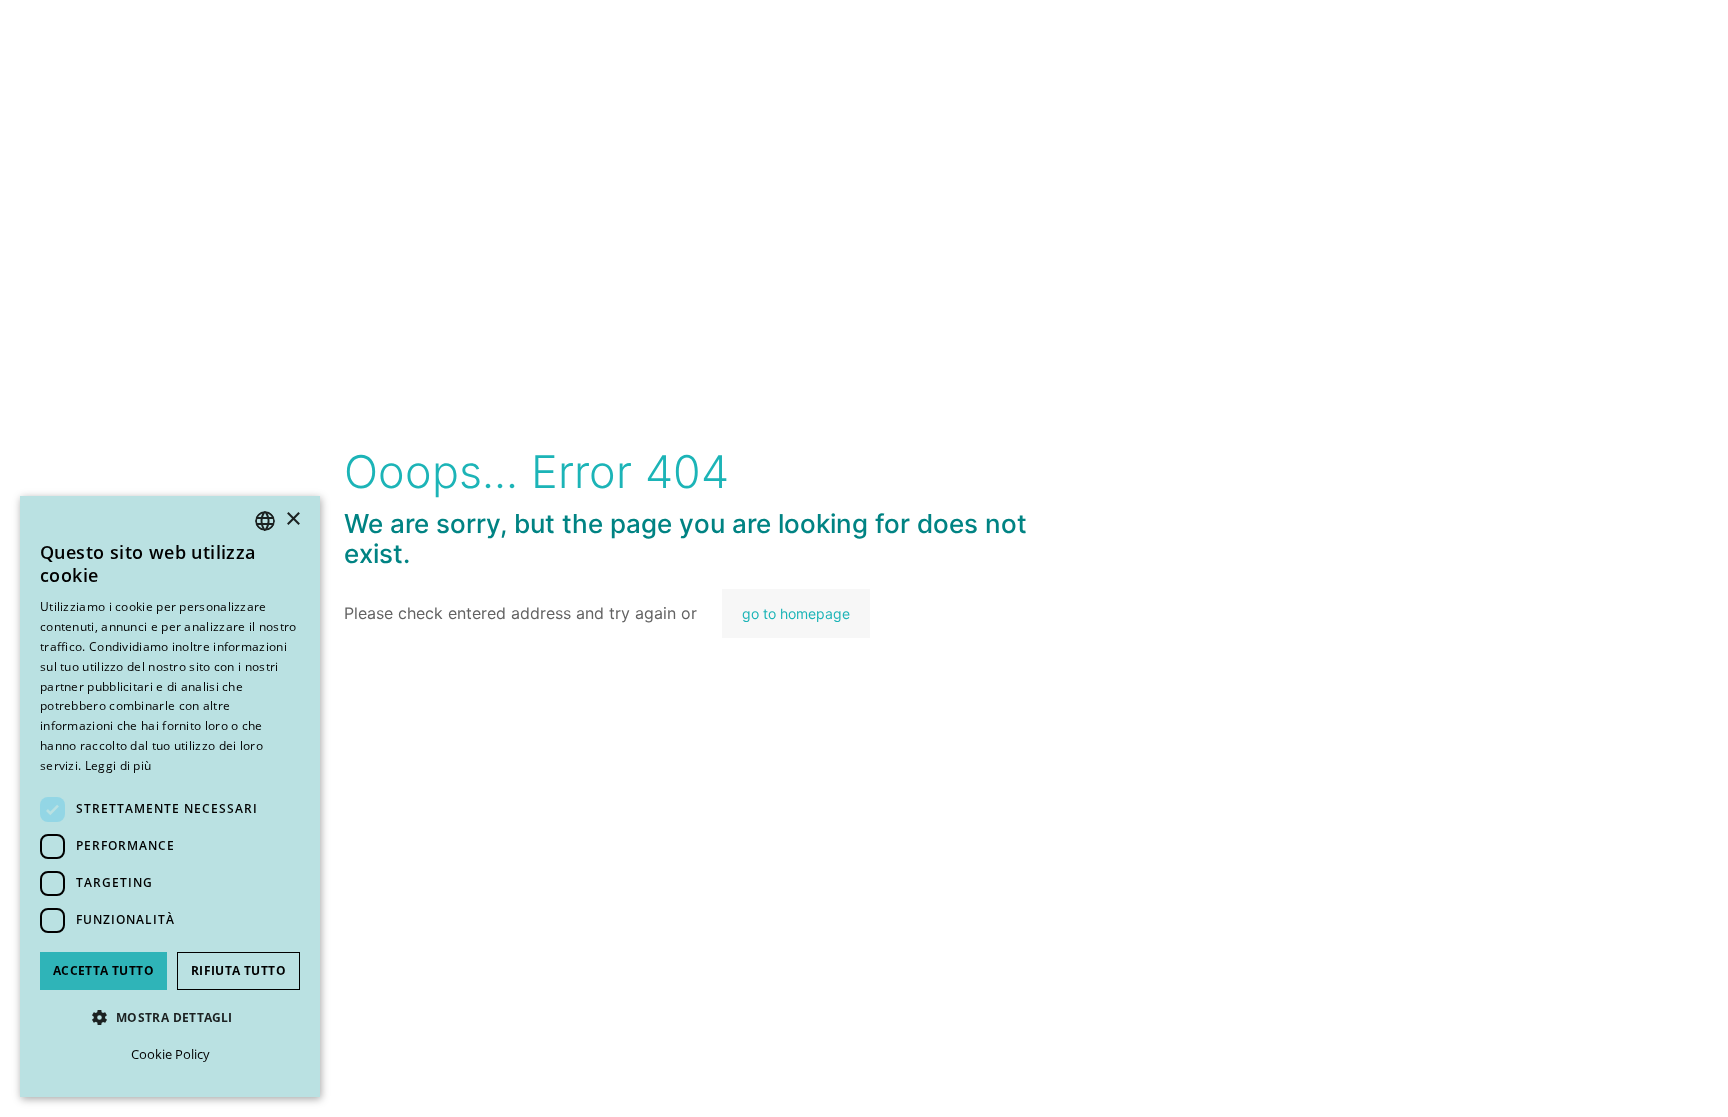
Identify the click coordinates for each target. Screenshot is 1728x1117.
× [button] (292, 519)
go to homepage (796, 613)
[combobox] (265, 521)
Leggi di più (118, 765)
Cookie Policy (170, 1054)
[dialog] (170, 796)
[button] (170, 1017)
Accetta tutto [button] (103, 970)
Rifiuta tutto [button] (238, 970)
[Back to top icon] (1607, 1076)
